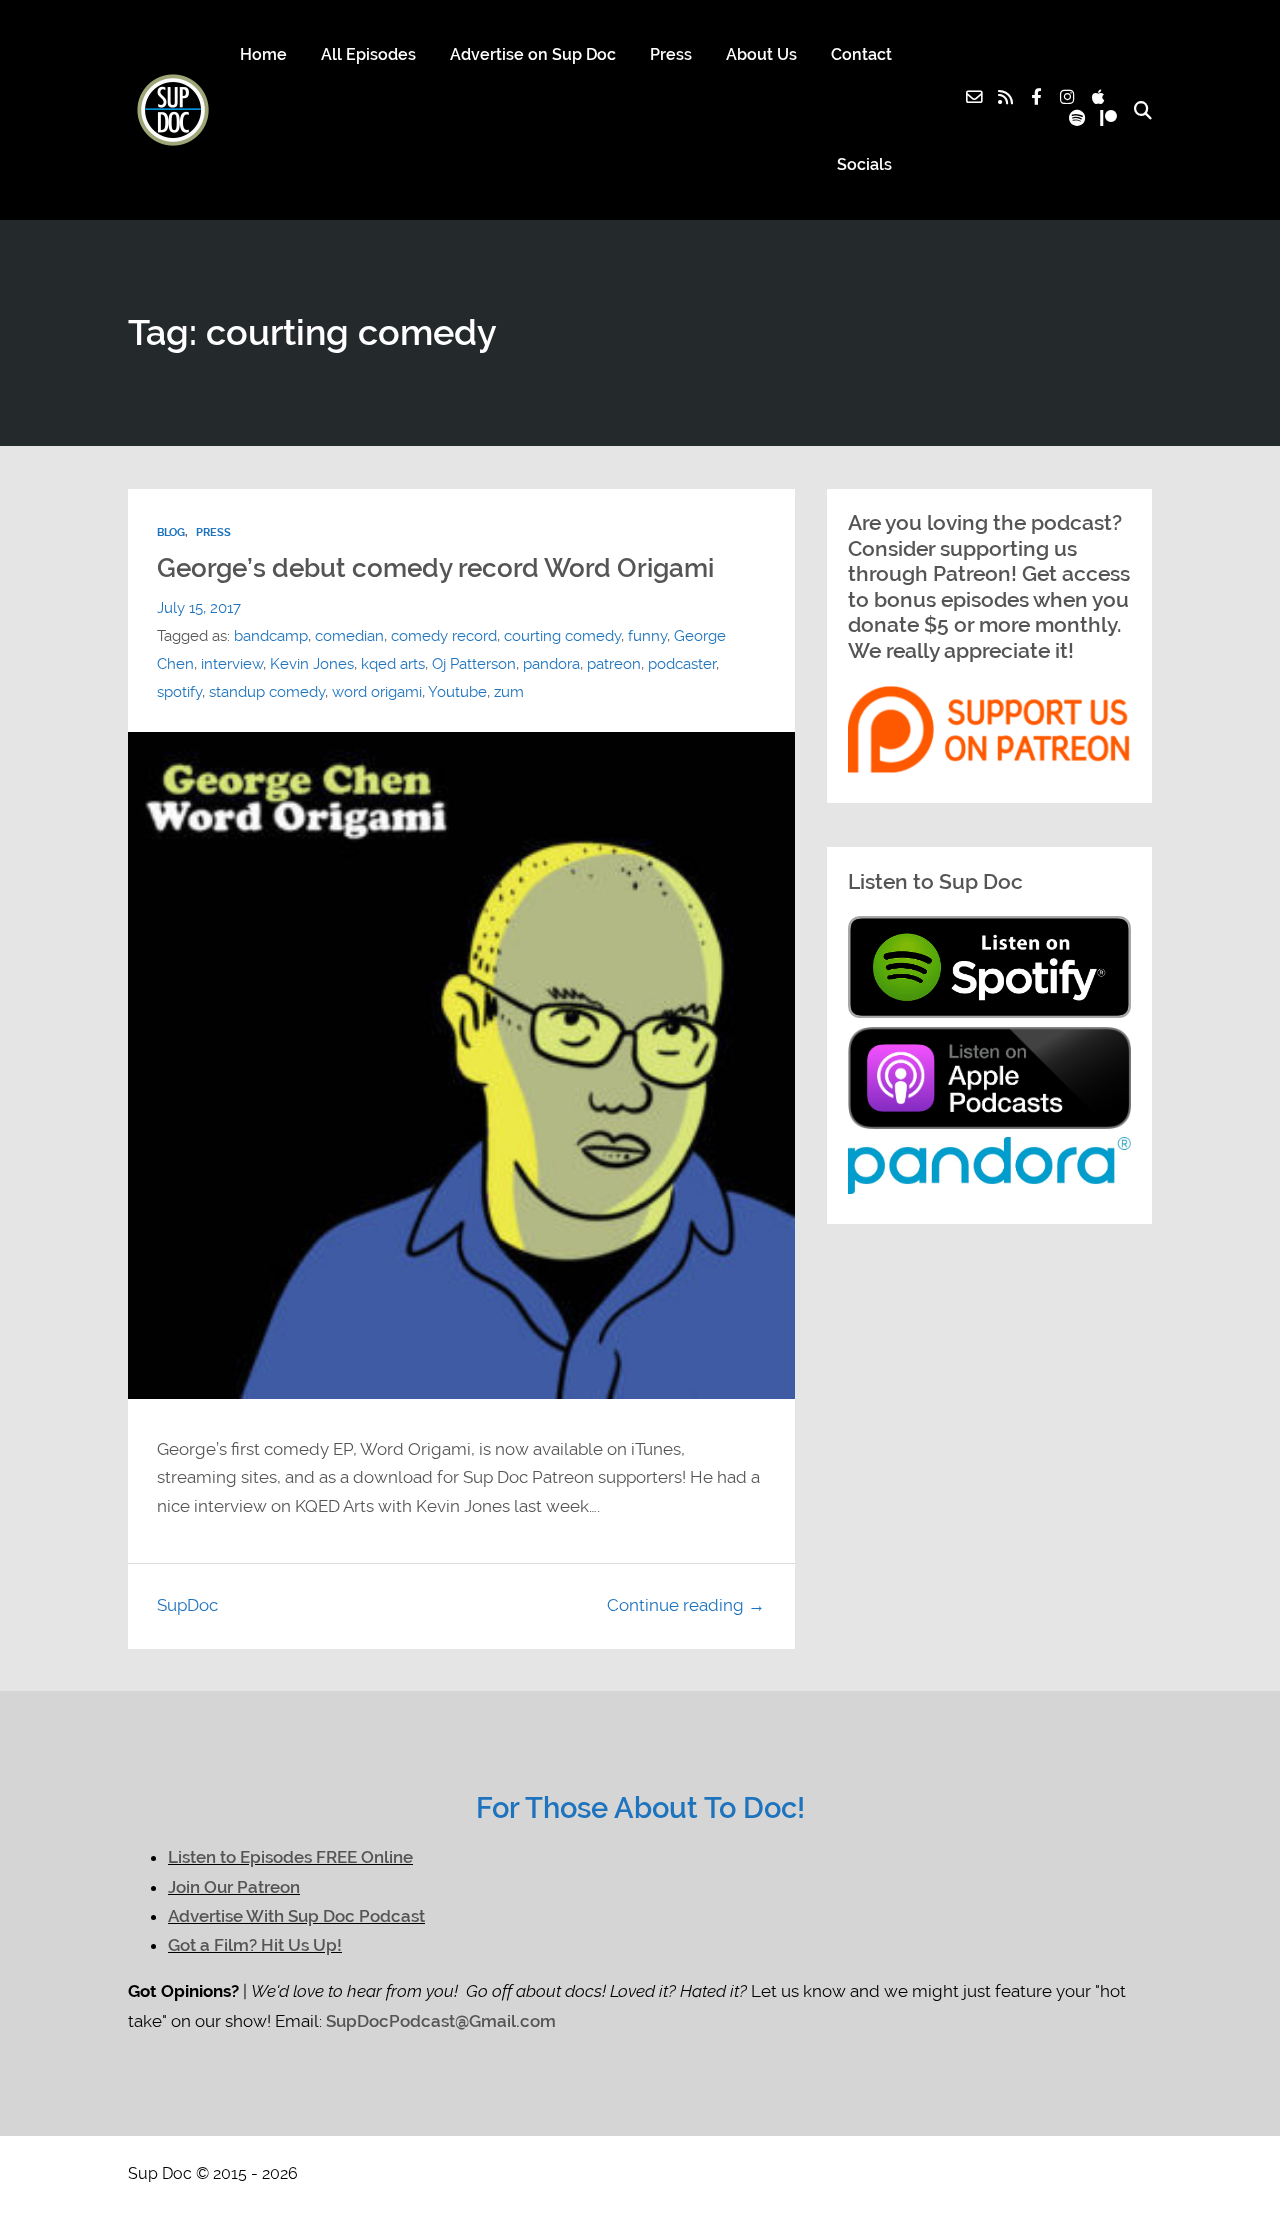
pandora (551, 664)
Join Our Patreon (234, 1887)
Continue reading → (686, 1605)
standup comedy (267, 692)
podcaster (682, 664)
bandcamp (271, 636)
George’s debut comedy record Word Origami (435, 568)
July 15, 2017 (199, 608)
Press (671, 54)
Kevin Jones (312, 664)
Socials (864, 164)
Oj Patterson (474, 664)
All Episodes (368, 54)
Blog (171, 532)
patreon (614, 664)
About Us (761, 54)
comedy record (444, 636)
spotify (179, 692)
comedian (349, 636)
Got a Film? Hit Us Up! (255, 1945)
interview (232, 664)
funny (647, 636)
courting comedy (562, 636)
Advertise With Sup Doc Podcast (296, 1916)
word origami (377, 692)
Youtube (457, 692)
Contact (861, 54)
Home (263, 54)
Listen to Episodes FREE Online (290, 1857)
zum (509, 692)
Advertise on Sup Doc (533, 54)
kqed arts (393, 664)
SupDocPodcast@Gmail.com (441, 2021)
